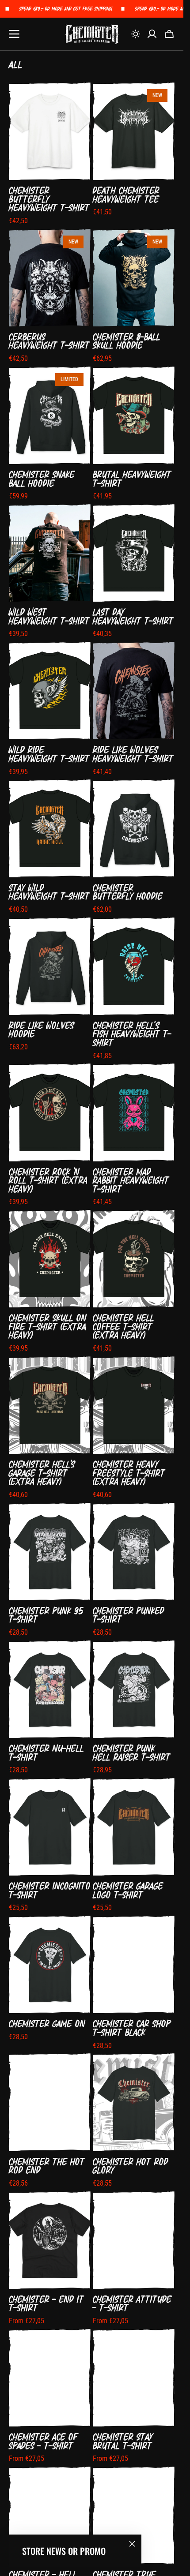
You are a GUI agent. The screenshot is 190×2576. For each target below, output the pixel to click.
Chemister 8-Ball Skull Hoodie (127, 341)
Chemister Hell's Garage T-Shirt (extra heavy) (42, 1473)
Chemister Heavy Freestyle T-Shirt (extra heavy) (129, 1473)
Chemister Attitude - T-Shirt (132, 2304)
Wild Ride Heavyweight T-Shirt (49, 754)
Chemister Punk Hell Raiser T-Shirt (132, 1753)
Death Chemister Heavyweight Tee (126, 195)
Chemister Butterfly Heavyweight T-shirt (49, 199)
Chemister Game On (47, 2024)
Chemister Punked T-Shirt (129, 1615)
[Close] (132, 2544)
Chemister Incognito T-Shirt (50, 1890)
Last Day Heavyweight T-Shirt (133, 616)
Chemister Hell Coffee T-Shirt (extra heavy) (123, 1327)
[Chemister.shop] (92, 34)
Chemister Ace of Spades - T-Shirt (43, 2441)
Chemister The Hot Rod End (47, 2166)
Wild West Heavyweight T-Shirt (49, 616)
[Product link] (50, 154)
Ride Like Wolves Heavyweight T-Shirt (133, 754)
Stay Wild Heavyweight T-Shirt (49, 892)
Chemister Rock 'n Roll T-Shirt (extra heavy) (48, 1181)
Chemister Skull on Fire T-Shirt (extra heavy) (48, 1327)
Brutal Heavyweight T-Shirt (132, 479)
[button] (136, 34)
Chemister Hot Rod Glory (131, 2166)
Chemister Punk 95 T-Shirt (46, 1615)
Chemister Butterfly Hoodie (128, 892)
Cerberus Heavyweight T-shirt (49, 341)
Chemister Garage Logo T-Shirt (128, 1890)
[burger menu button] (14, 34)
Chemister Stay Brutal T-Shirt (123, 2441)
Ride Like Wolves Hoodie (42, 1030)
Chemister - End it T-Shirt (46, 2304)
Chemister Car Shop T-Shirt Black (132, 2028)
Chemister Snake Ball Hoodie (42, 479)
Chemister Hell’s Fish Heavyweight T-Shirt (132, 1034)
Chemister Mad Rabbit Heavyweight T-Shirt (131, 1181)
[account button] (152, 34)
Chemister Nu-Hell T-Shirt (46, 1753)
